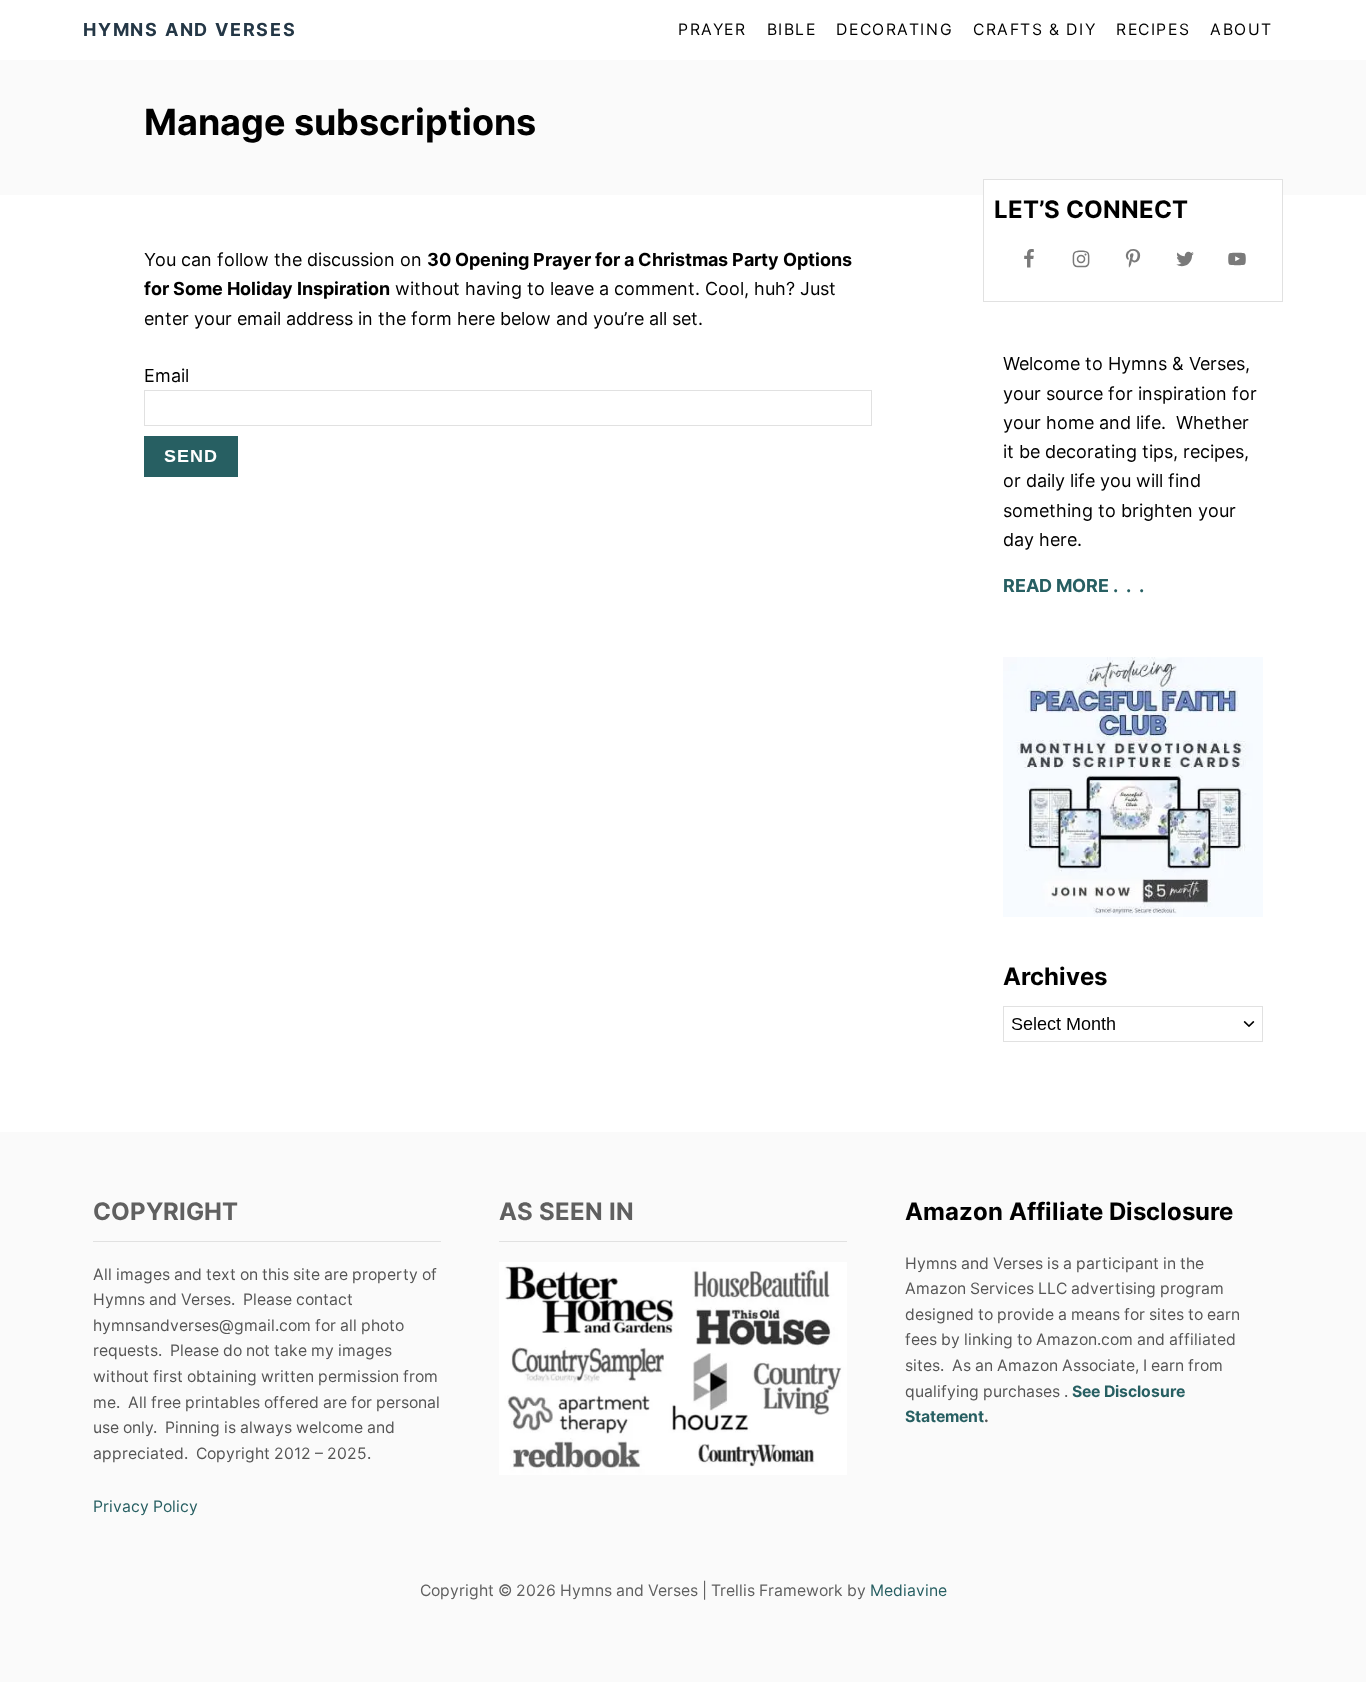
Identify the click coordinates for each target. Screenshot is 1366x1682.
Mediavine (908, 1590)
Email (166, 375)
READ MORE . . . (1075, 585)
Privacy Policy (145, 1506)
